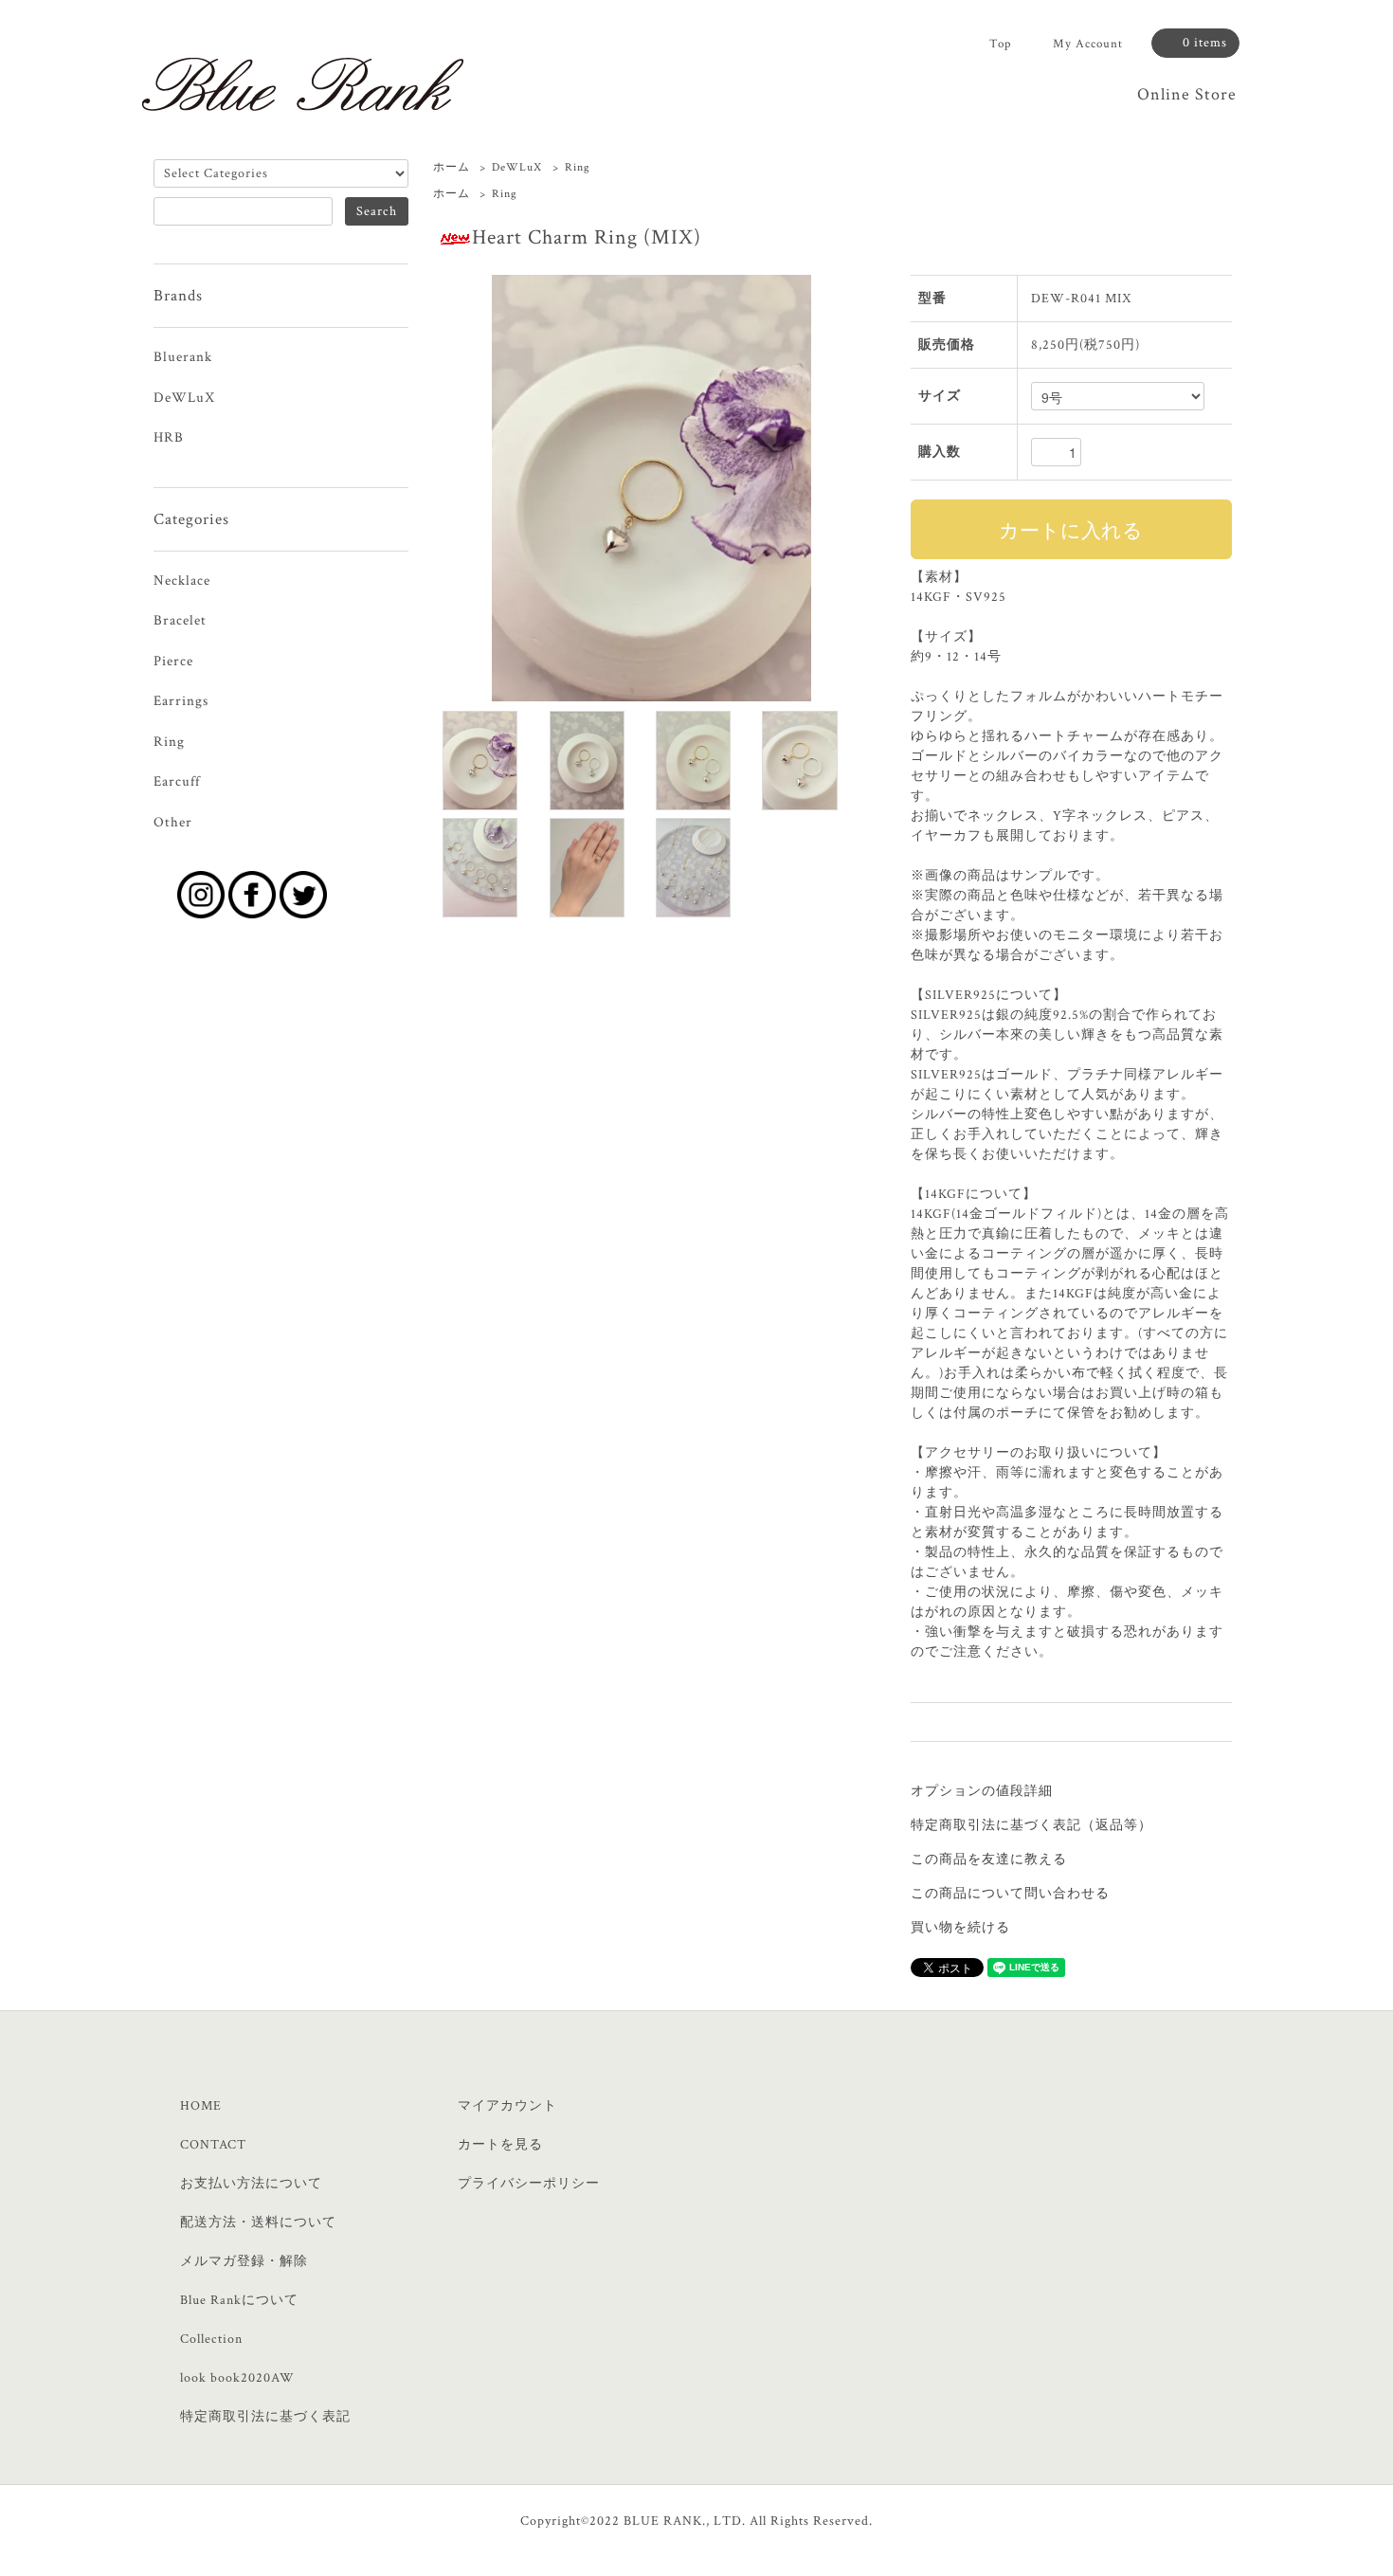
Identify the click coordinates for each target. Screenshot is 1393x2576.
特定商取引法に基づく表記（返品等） (1031, 1825)
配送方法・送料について (258, 2222)
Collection (211, 2339)
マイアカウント (507, 2106)
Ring (578, 167)
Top (1000, 44)
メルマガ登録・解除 (244, 2261)
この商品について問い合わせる (1010, 1894)
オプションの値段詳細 (982, 1791)
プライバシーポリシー (529, 2184)
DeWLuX (517, 167)
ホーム (452, 167)
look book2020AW (237, 2378)
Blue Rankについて (239, 2300)
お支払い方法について (251, 2184)
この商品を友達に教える (989, 1859)
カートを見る (500, 2145)
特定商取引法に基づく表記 (265, 2417)
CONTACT (213, 2145)
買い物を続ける (960, 1928)
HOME (201, 2106)
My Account (1088, 44)
